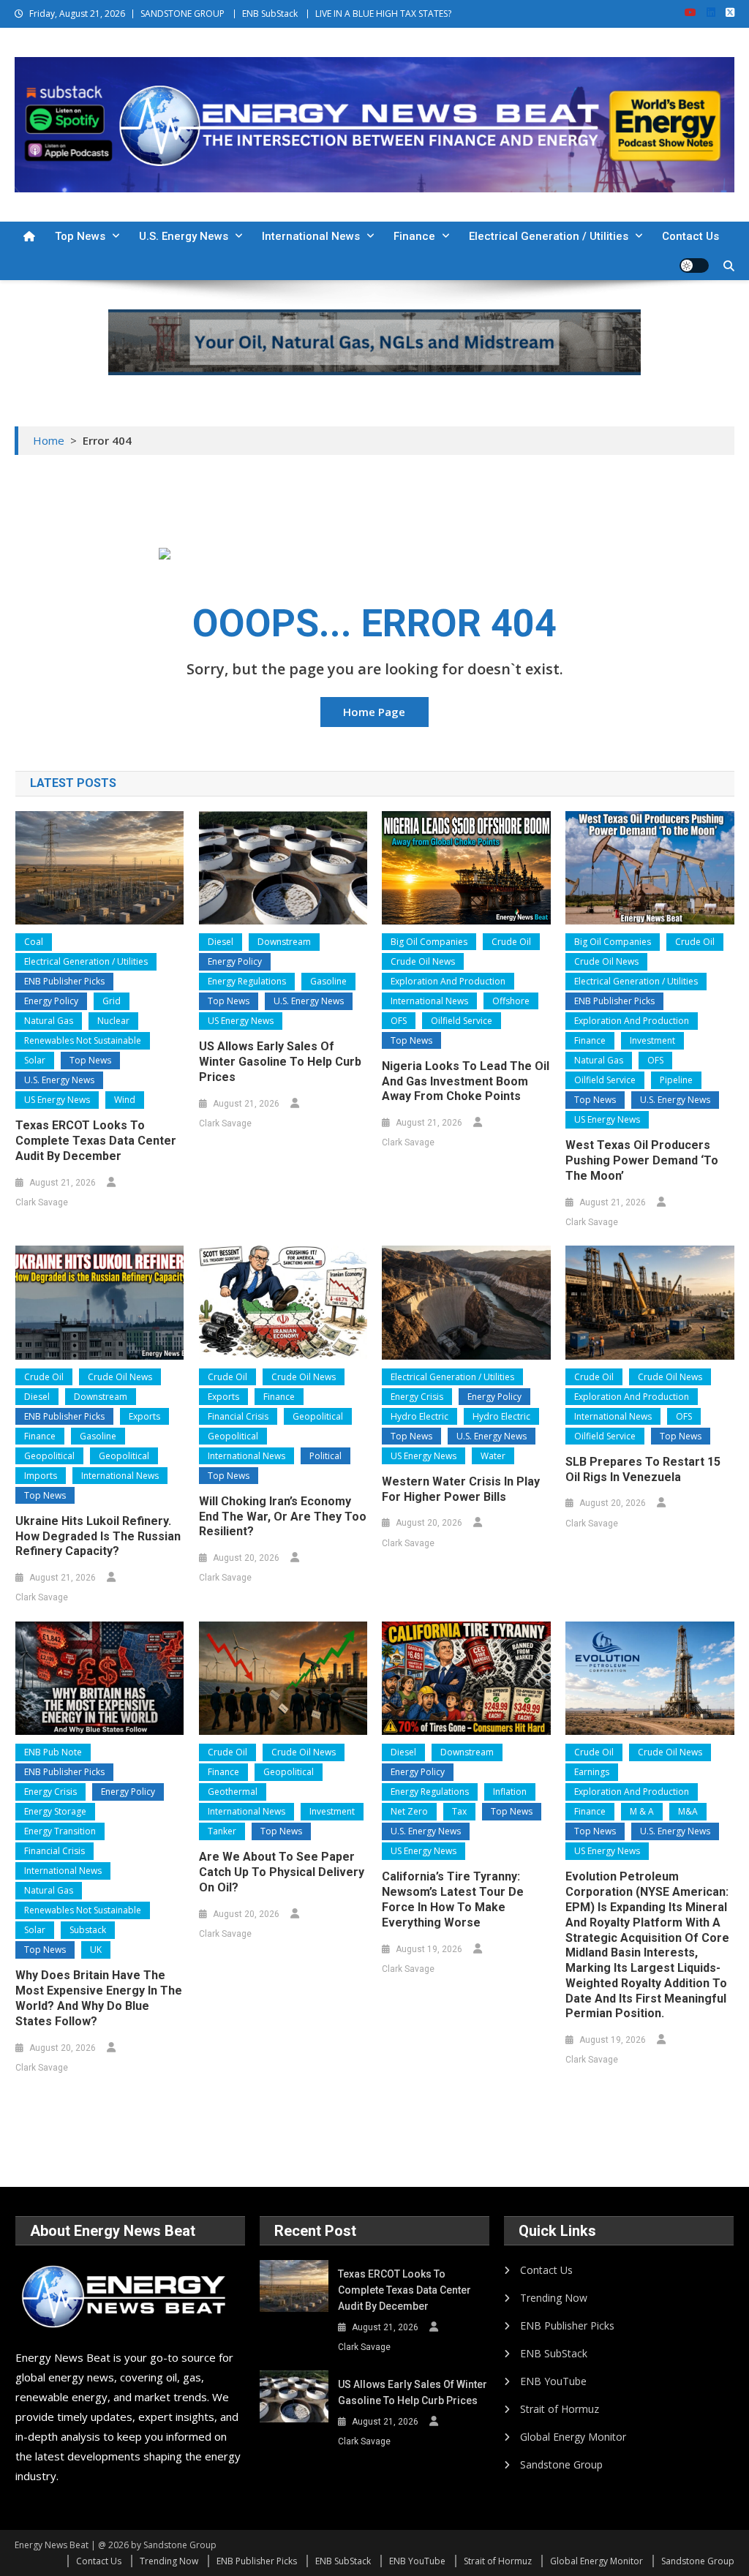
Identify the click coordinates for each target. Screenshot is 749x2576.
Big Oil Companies (429, 942)
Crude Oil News (423, 961)
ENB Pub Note (53, 1752)
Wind (125, 1100)
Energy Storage (55, 1811)
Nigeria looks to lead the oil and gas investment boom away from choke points (466, 1081)
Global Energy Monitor (573, 2437)
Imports (41, 1476)
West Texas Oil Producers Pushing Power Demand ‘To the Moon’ (642, 1160)
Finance (414, 236)
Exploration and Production (448, 981)
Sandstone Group (561, 2464)
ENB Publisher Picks (64, 981)
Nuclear (113, 1021)
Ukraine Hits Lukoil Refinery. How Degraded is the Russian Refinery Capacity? (98, 1536)
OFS (399, 1021)
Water (493, 1456)
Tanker (222, 1831)
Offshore (511, 1001)
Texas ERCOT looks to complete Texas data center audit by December (96, 1141)
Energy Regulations (247, 981)
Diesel (221, 942)
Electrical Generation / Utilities (549, 236)
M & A (642, 1811)
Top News (80, 236)
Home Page (374, 712)
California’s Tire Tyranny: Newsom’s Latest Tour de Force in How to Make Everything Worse (453, 1899)
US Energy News (57, 1100)
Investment (652, 1040)
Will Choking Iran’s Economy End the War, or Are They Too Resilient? (283, 1517)
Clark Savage (42, 1202)
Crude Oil (511, 942)
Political (325, 1456)
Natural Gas (49, 1021)
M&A (688, 1811)
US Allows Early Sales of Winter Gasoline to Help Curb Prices (280, 1062)
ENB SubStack (270, 14)
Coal (34, 942)
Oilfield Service (462, 1021)
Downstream (284, 942)
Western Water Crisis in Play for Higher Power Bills (461, 1489)
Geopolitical (49, 1456)
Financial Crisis (238, 1416)
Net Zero (409, 1811)
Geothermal (233, 1792)
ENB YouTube (553, 2381)
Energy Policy (51, 1001)
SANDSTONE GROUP (182, 14)
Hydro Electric (419, 1416)
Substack (88, 1930)
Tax (459, 1811)
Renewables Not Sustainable (83, 1040)
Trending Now (554, 2298)
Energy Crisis (417, 1397)
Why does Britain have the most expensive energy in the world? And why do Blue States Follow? (99, 1998)
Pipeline (676, 1080)
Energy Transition (60, 1831)
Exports (144, 1416)
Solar (35, 1060)
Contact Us (690, 236)
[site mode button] (694, 265)
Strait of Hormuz (560, 2409)
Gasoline (328, 981)
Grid (112, 1001)
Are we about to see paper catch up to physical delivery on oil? (282, 1872)
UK (96, 1950)
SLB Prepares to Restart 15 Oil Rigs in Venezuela (643, 1469)
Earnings (592, 1772)
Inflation (510, 1792)
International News (311, 236)
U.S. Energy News (184, 236)
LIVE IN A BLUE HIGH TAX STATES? (383, 14)
